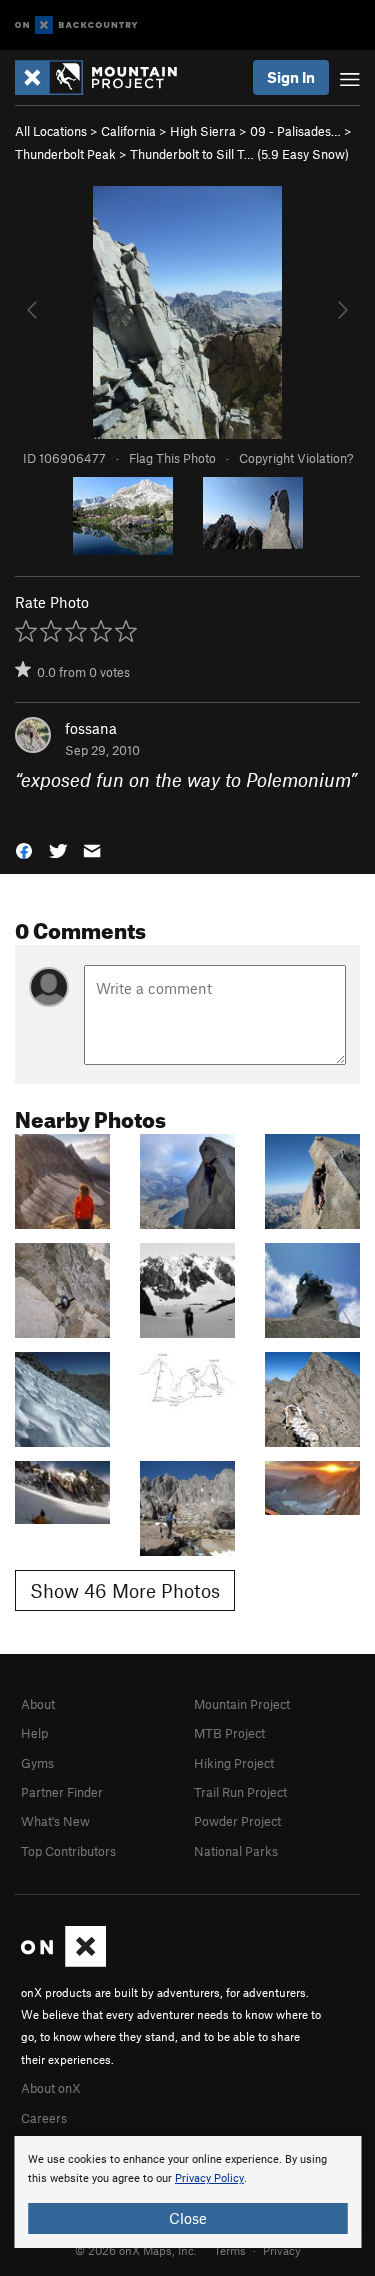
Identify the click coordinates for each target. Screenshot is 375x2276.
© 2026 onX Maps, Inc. (136, 2250)
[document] (187, 2192)
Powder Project (237, 1821)
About (38, 1704)
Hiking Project (234, 1763)
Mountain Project (242, 1704)
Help (34, 1733)
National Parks (236, 1851)
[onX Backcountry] (76, 25)
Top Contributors (68, 1851)
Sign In (291, 77)
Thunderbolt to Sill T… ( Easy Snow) (239, 154)
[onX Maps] (63, 1962)
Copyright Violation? (296, 458)
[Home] (106, 77)
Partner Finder (62, 1792)
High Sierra (203, 131)
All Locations (51, 131)
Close (188, 2218)
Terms (230, 2250)
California (128, 131)
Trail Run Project (240, 1792)
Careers (44, 2118)
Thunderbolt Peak (65, 154)
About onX (51, 2088)
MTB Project (229, 1733)
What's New (55, 1821)
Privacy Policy (209, 2178)
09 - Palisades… (295, 131)
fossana (91, 728)
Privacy (282, 2250)
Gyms (37, 1763)
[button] (24, 848)
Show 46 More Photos (125, 1590)
